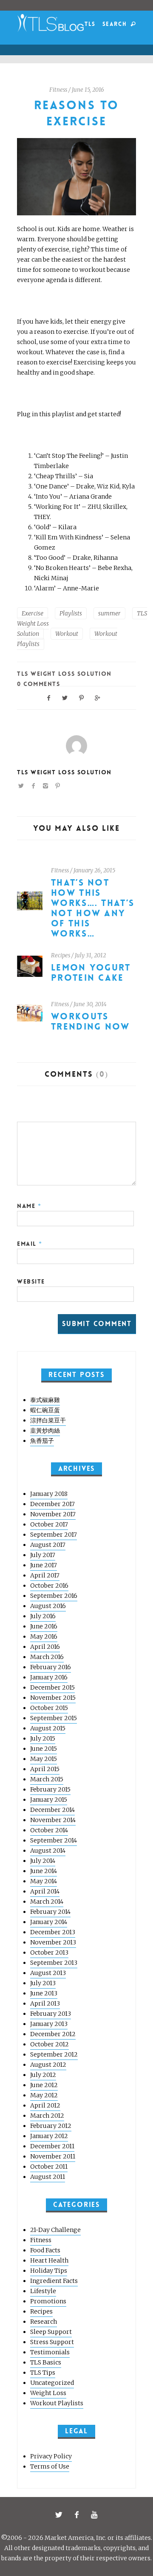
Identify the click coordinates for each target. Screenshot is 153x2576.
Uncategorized (52, 2383)
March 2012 (47, 2116)
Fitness (58, 90)
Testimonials (50, 2352)
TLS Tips (43, 2373)
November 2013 (53, 1942)
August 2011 (48, 2177)
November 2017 (53, 1514)
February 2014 (50, 1912)
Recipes (61, 955)
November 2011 (53, 2156)
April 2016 (45, 1647)
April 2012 (45, 2105)
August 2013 (48, 1973)
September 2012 (54, 2054)
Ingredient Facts (54, 2281)
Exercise (33, 613)
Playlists (71, 613)
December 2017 (52, 1504)
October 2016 (49, 1586)
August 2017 (48, 1545)
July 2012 (43, 2075)
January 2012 (49, 2136)
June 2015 (44, 1749)
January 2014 (49, 1922)
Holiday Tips (49, 2271)
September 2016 (54, 1596)
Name (29, 1206)
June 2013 (44, 1993)
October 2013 (49, 1952)
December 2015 (52, 1687)
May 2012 (44, 2095)
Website (31, 1281)
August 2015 (48, 1728)
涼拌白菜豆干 (48, 1420)
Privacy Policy (51, 2456)
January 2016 (49, 1677)
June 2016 (44, 1626)
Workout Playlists (57, 2403)
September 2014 (54, 1840)
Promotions (48, 2301)
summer (109, 613)
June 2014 (44, 1871)
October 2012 (50, 2044)
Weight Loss (48, 2393)
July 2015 (43, 1738)
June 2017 (44, 1565)
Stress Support (52, 2342)
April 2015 (45, 1769)
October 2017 (49, 1524)
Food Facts (45, 2250)
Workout (67, 634)
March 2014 (47, 1902)
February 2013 (51, 2014)
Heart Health (49, 2260)
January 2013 (49, 2024)
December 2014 (52, 1810)
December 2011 (52, 2146)
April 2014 (45, 1891)
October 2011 (49, 2167)
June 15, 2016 (88, 90)
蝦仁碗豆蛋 (45, 1410)
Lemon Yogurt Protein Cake (91, 973)
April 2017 (45, 1575)
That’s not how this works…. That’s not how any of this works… (93, 908)
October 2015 (49, 1708)
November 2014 (53, 1820)
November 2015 (53, 1698)
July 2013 (43, 1983)
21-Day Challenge (55, 2230)
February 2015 (50, 1789)
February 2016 (51, 1667)
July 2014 (43, 1861)
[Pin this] (82, 697)
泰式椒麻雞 (45, 1400)
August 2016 (48, 1606)
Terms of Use (50, 2466)
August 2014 (48, 1851)
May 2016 (44, 1636)
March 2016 (47, 1657)
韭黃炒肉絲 (45, 1430)
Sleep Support (51, 2332)
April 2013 (45, 2003)
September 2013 (54, 1963)
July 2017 (43, 1555)
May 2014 (44, 1881)
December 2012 (53, 2034)
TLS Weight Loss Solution (64, 674)
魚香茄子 (42, 1441)
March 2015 (47, 1779)
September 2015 (54, 1718)
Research (44, 2322)
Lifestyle (43, 2291)
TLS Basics (46, 2362)
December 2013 (53, 1932)
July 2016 (43, 1616)
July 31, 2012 (90, 955)
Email (30, 1244)
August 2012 (48, 2065)
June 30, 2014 (90, 1004)
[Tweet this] (65, 697)
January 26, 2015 (94, 870)
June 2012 (44, 2085)
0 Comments (38, 684)
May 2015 (44, 1759)
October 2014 (49, 1830)
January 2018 (49, 1494)
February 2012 (51, 2126)
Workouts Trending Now (91, 1022)
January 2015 (49, 1800)
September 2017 (54, 1535)
